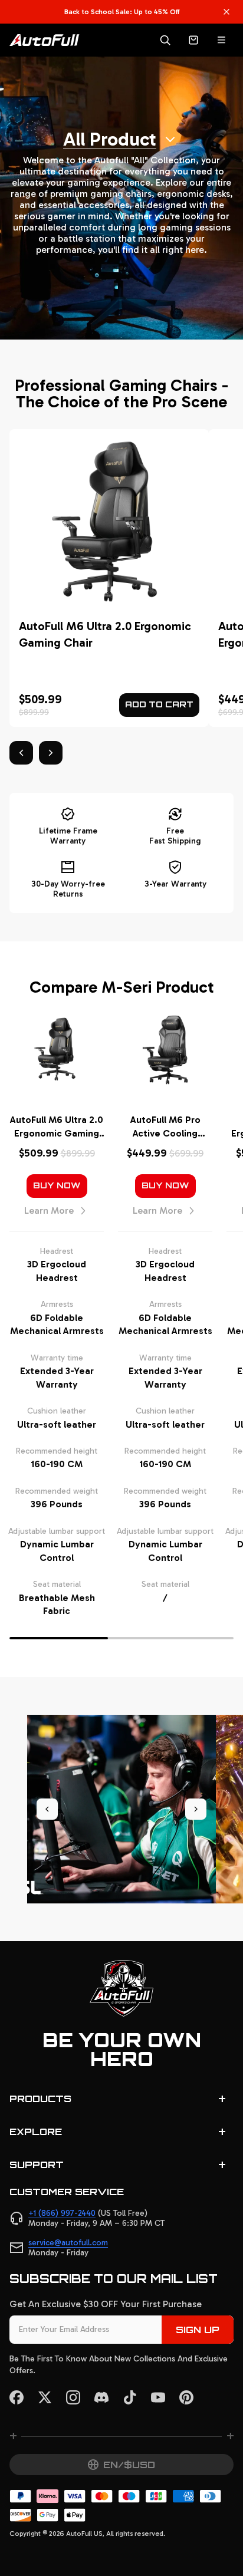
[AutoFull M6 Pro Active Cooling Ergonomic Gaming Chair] (165, 1050)
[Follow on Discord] (101, 2397)
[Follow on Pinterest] (186, 2397)
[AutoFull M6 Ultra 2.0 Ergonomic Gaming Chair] (109, 578)
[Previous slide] (47, 1809)
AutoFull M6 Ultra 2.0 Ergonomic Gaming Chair (57, 1127)
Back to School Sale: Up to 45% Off (122, 12)
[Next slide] (196, 1809)
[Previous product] (21, 753)
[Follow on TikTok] (130, 2397)
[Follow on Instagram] (73, 2397)
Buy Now (57, 1185)
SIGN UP (198, 2330)
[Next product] (51, 753)
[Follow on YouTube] (158, 2397)
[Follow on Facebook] (17, 2397)
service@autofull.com (68, 2243)
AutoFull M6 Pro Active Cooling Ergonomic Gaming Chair (165, 1127)
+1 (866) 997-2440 (62, 2213)
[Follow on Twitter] (45, 2397)
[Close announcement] (226, 12)
